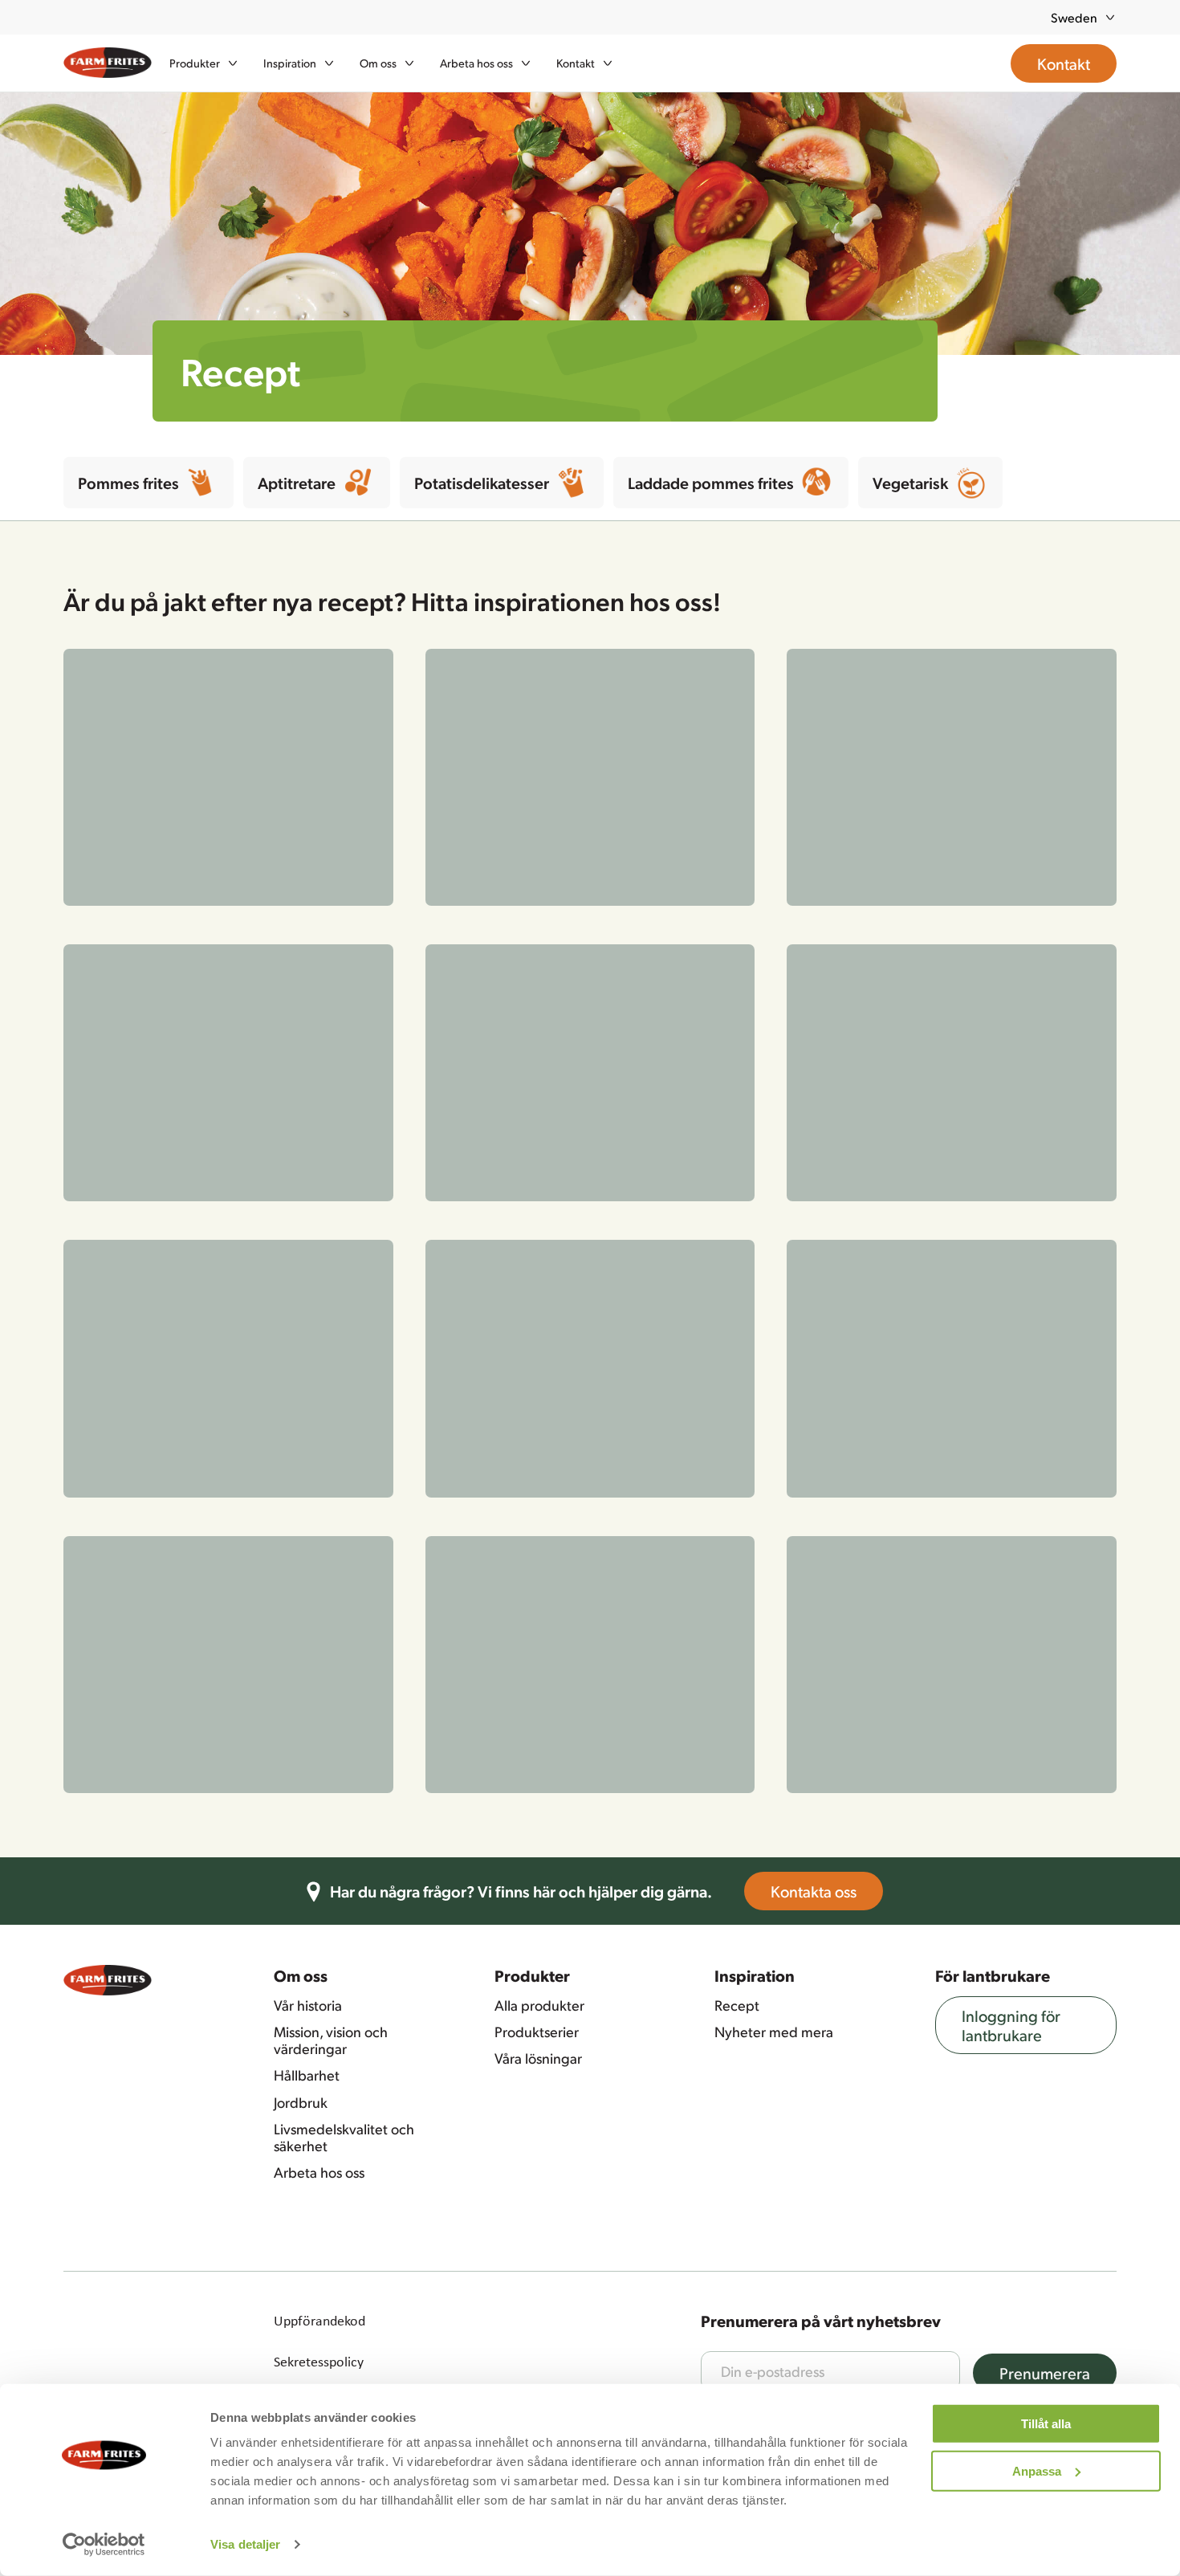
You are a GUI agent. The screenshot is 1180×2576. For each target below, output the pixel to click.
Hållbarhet (307, 950)
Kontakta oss (814, 766)
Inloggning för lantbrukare (1011, 899)
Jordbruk (301, 976)
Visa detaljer (245, 2544)
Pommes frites (128, 483)
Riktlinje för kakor (325, 1277)
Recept (737, 879)
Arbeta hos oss (319, 1047)
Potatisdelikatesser (482, 483)
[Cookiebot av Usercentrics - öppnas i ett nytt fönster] (104, 2545)
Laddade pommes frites (711, 483)
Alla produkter (539, 879)
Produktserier (537, 906)
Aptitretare (297, 483)
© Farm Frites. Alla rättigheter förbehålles (395, 1318)
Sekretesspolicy (319, 1236)
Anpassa (1037, 2470)
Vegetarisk (910, 483)
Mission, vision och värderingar (331, 914)
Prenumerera (1045, 1247)
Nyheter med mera (774, 906)
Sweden (1074, 17)
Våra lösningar (538, 932)
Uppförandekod (319, 1195)
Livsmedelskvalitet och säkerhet (344, 1011)
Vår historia (308, 879)
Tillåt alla (1046, 2424)
